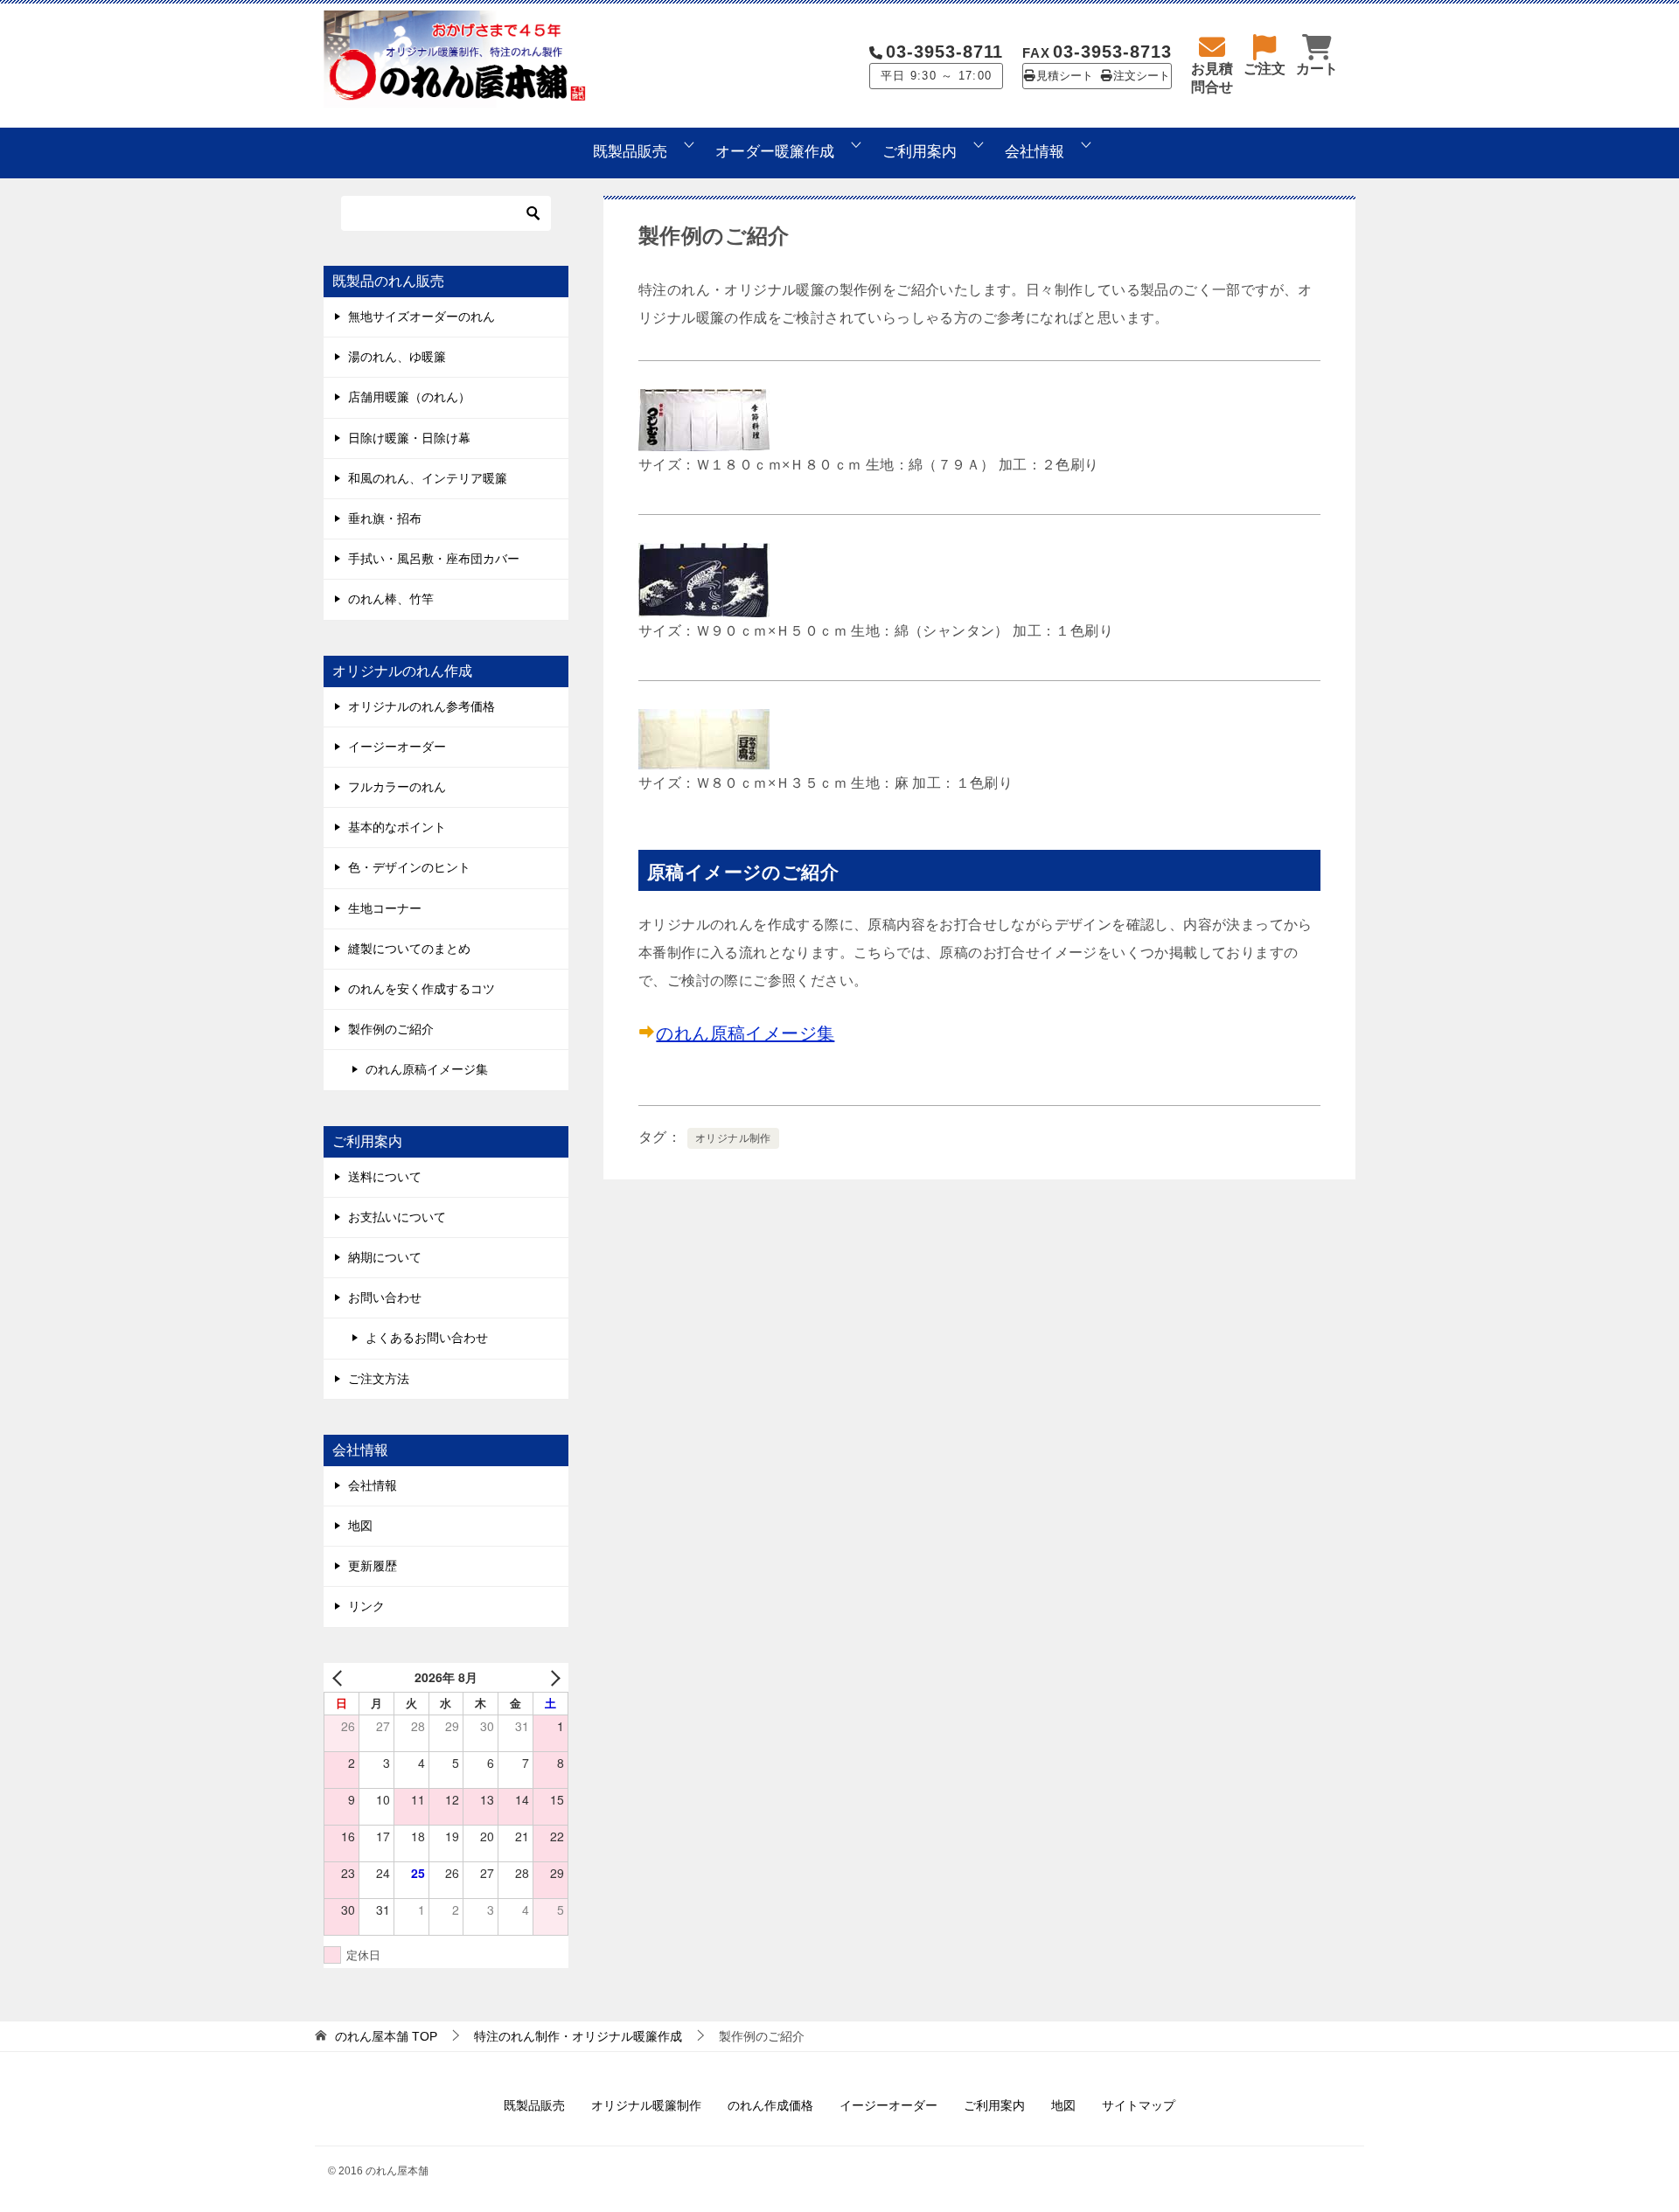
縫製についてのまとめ (409, 949)
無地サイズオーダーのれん (421, 316)
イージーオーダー (397, 747)
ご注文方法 (379, 1379)
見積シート (1065, 76)
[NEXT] (552, 1677)
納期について (385, 1257)
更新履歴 (373, 1566)
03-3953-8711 (944, 52)
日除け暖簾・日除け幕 (409, 438)
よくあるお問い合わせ (427, 1338)
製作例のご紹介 (391, 1029)
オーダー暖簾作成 (775, 152)
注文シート (1142, 76)
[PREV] (340, 1677)
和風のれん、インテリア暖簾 (428, 478)
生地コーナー (385, 908)
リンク (366, 1606)
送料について (385, 1177)
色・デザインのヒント (409, 867)
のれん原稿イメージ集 (745, 1033)
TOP (386, 2036)
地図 (360, 1526)
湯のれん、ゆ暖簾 (397, 357)
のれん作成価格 (770, 2105)
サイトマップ (1139, 2105)
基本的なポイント (397, 827)
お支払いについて (397, 1217)
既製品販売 (630, 152)
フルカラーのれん (397, 787)
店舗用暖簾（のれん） (409, 397)
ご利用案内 (920, 152)
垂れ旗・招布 (385, 518)
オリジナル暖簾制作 (646, 2105)
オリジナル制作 (733, 1138)
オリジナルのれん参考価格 (421, 706)
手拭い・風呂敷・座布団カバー (434, 559)
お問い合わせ (385, 1297)
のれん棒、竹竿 (391, 599)
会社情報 (1035, 152)
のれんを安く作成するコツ (421, 989)
